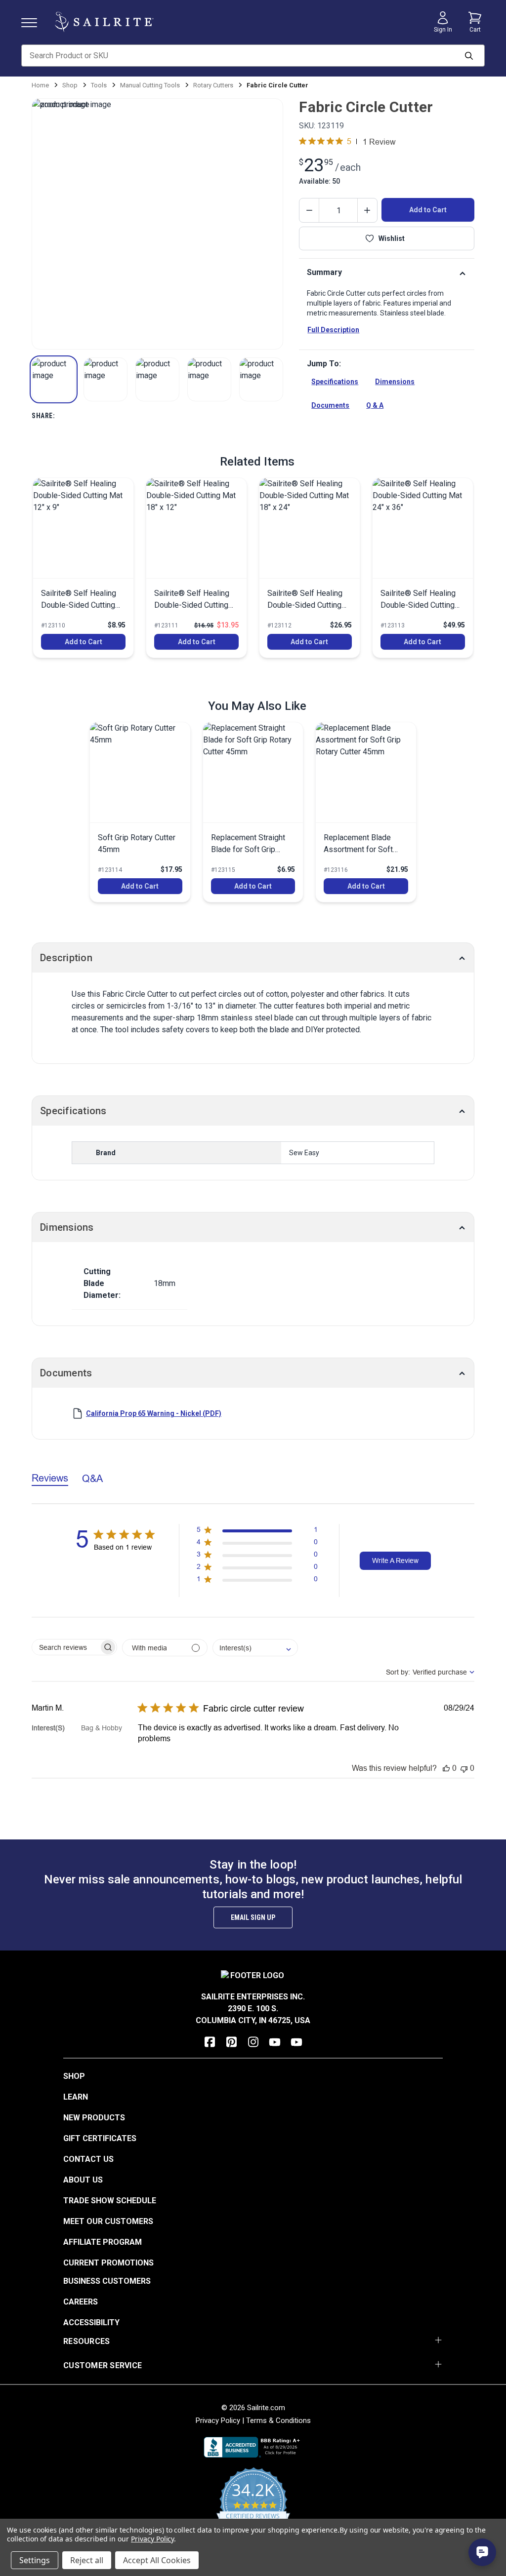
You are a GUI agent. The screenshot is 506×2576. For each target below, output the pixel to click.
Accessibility (91, 2322)
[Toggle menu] (33, 22)
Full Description (333, 330)
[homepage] (104, 22)
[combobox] (255, 1648)
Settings (35, 2560)
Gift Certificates (100, 2138)
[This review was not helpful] (464, 1768)
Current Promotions (108, 2263)
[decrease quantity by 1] (309, 210)
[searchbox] (65, 1647)
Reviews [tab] (50, 1478)
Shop (74, 2076)
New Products (94, 2118)
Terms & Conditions (278, 2420)
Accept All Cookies (157, 2560)
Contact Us (88, 2159)
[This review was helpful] (446, 1768)
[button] (54, 379)
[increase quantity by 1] (367, 210)
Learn (76, 2097)
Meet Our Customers (108, 2221)
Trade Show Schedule (110, 2201)
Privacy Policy (218, 2420)
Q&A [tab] (92, 1478)
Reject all (87, 2560)
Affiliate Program (103, 2242)
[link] (83, 568)
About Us (83, 2180)
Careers (81, 2302)
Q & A (375, 405)
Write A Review (395, 1561)
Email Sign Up (253, 1917)
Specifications (335, 382)
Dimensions (395, 382)
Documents (330, 405)
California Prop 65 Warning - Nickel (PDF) (154, 1413)
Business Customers (107, 2281)
